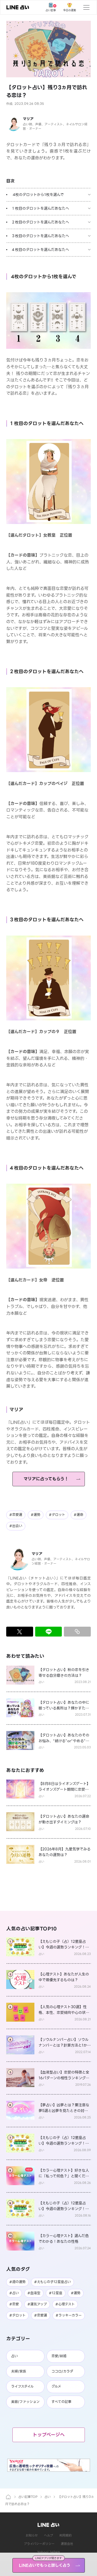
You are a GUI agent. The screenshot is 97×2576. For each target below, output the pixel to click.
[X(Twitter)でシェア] (20, 1632)
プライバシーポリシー (39, 2544)
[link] (18, 7)
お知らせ (32, 2535)
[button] (48, 49)
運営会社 (67, 2544)
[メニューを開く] (86, 7)
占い (48, 2497)
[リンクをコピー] (77, 1632)
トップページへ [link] (49, 2435)
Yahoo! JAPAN (48, 2552)
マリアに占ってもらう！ (46, 1479)
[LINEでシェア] (49, 1632)
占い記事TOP (28, 2497)
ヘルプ (48, 2535)
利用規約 (65, 2535)
